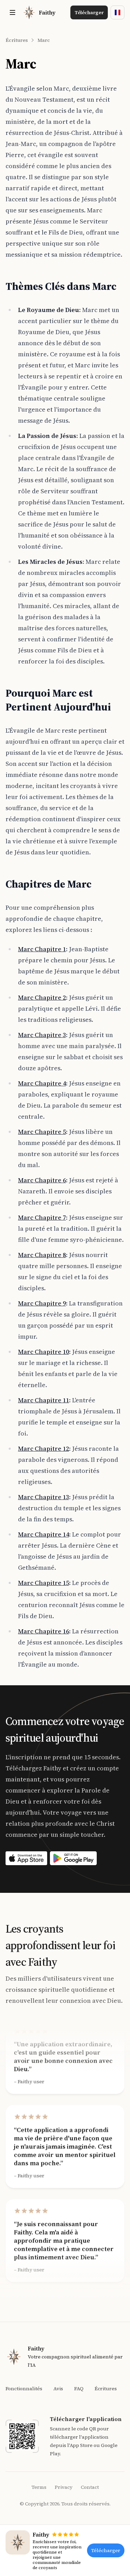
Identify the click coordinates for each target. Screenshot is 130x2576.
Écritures (17, 40)
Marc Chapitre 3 (42, 1035)
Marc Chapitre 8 (42, 1255)
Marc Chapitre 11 (44, 1400)
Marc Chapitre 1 (42, 949)
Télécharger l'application (86, 2419)
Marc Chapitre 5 (42, 1132)
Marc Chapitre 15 (44, 1583)
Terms (39, 2487)
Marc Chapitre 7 (42, 1217)
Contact (90, 2487)
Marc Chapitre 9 (42, 1303)
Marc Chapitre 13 (44, 1497)
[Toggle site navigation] (12, 12)
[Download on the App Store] (26, 1858)
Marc (44, 40)
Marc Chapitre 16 (44, 1631)
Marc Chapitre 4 (42, 1083)
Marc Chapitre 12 (44, 1449)
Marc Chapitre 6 (42, 1180)
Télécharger (89, 12)
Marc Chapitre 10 (44, 1352)
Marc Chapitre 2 (42, 997)
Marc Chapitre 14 (44, 1534)
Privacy (64, 2487)
